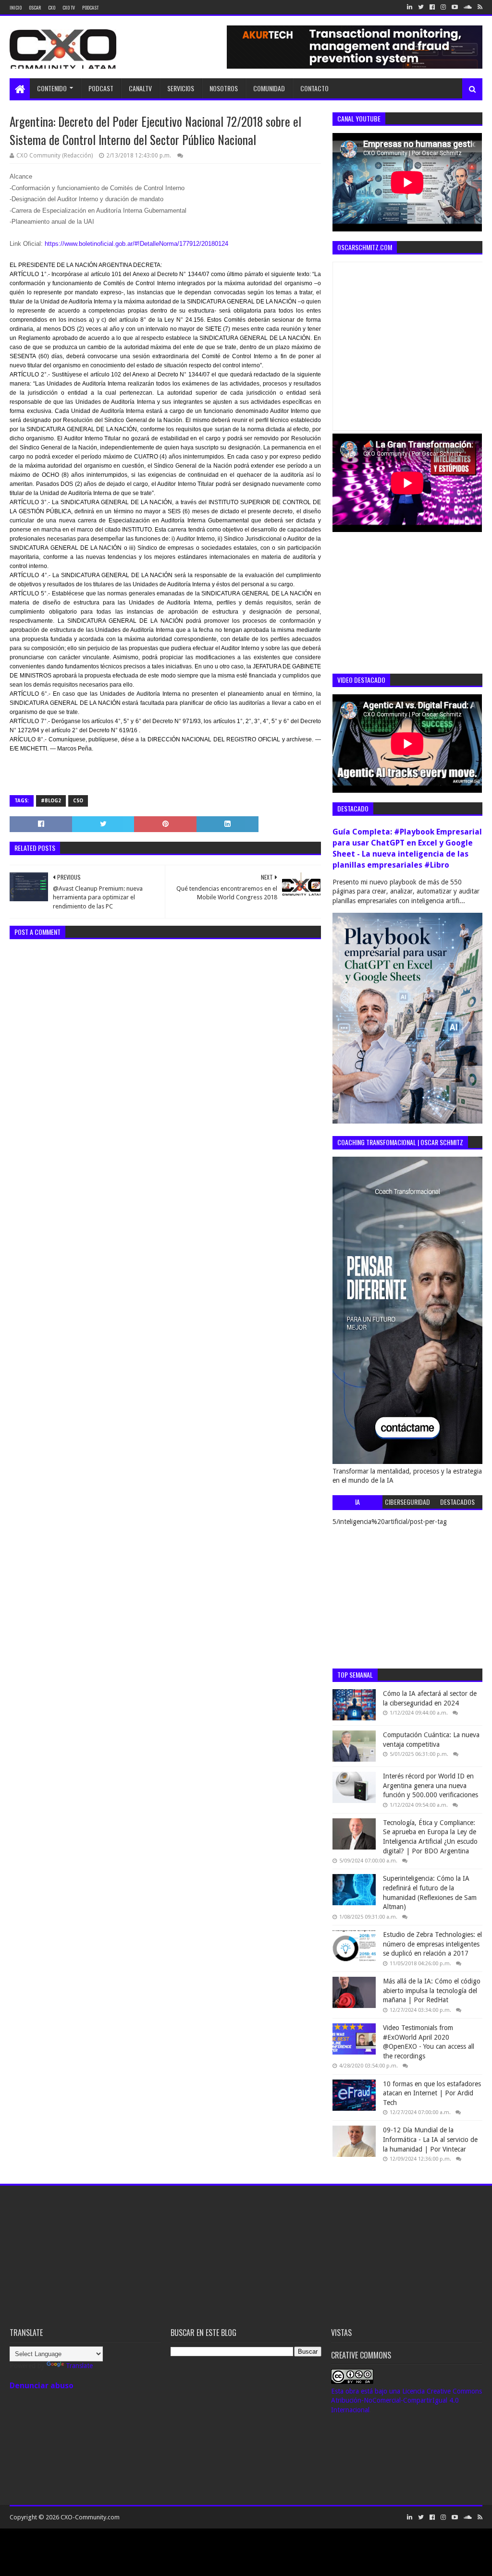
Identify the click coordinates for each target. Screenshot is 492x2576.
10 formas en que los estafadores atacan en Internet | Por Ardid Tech (432, 2093)
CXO (52, 7)
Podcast (90, 7)
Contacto (314, 88)
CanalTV (140, 88)
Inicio (16, 7)
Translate (79, 2366)
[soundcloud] (468, 7)
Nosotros (224, 88)
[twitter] (421, 7)
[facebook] (432, 7)
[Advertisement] (405, 602)
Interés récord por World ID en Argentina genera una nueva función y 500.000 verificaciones (430, 1785)
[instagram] (443, 7)
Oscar (35, 7)
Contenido (52, 88)
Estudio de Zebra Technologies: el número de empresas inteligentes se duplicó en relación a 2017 (432, 1944)
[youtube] (455, 7)
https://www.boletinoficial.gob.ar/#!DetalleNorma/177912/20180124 (136, 244)
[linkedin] (410, 7)
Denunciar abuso (42, 2386)
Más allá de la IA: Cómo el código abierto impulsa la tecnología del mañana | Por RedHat (432, 1990)
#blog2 (51, 801)
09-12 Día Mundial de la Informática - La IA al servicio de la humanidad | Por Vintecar (430, 2139)
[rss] (479, 7)
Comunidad (269, 88)
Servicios (181, 88)
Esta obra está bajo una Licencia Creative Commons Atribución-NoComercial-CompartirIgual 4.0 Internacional (406, 2401)
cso (78, 801)
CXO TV (69, 7)
